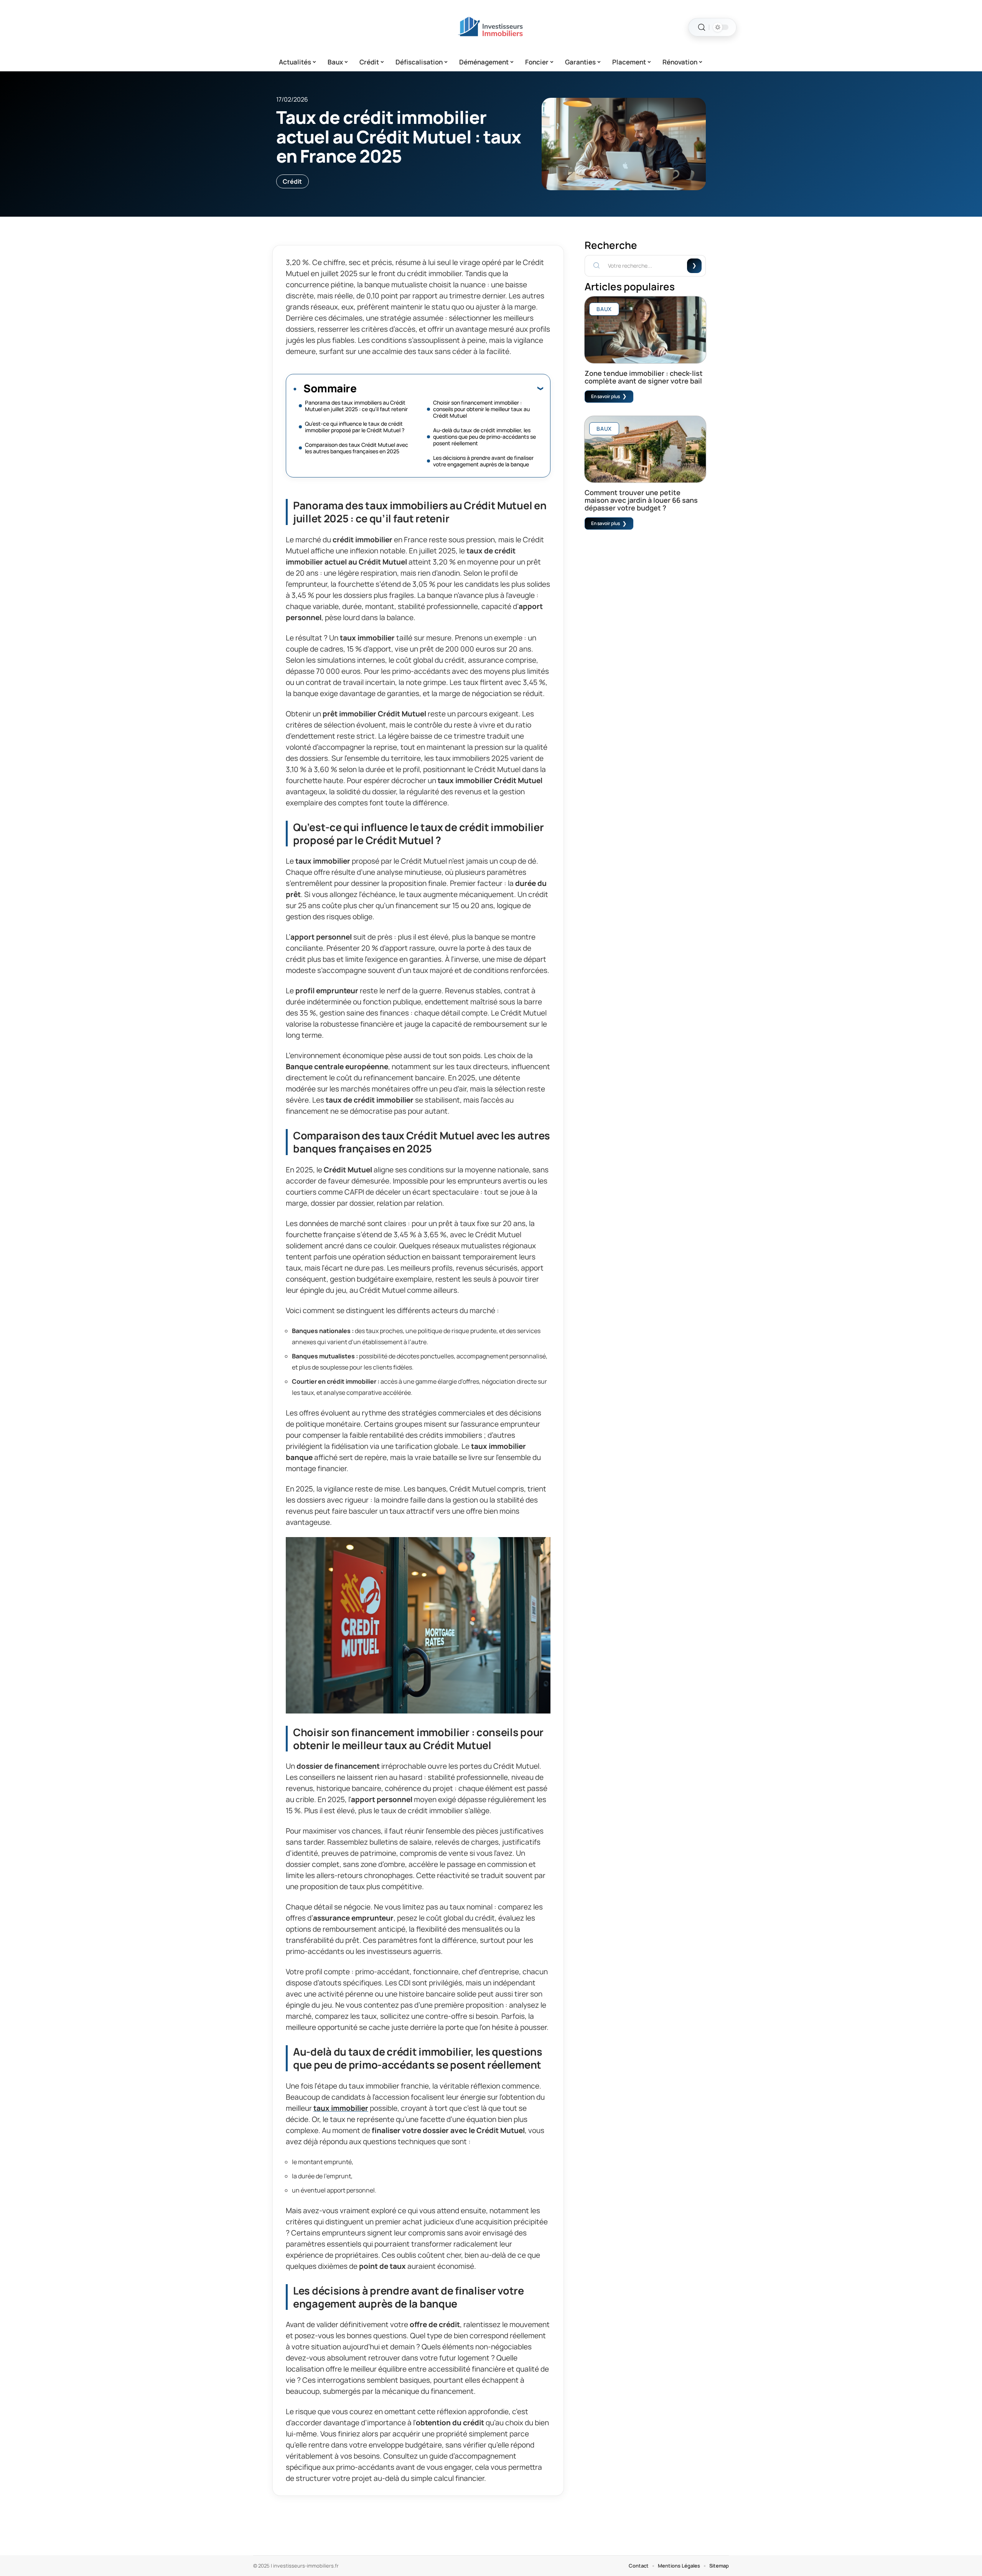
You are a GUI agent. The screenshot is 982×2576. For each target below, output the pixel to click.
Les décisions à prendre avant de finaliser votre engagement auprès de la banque (483, 461)
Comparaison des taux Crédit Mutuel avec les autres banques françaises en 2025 (357, 448)
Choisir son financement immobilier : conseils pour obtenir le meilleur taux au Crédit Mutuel (481, 409)
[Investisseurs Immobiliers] (491, 27)
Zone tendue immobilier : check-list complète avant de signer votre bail (644, 377)
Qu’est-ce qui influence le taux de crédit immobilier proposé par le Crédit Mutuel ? (355, 427)
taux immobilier (341, 2108)
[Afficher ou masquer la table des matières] (450, 388)
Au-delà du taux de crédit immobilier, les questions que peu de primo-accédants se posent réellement (484, 437)
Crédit (292, 181)
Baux (604, 309)
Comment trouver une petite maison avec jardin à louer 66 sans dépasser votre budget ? (641, 500)
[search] (702, 27)
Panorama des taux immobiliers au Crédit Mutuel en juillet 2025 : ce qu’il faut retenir (356, 406)
